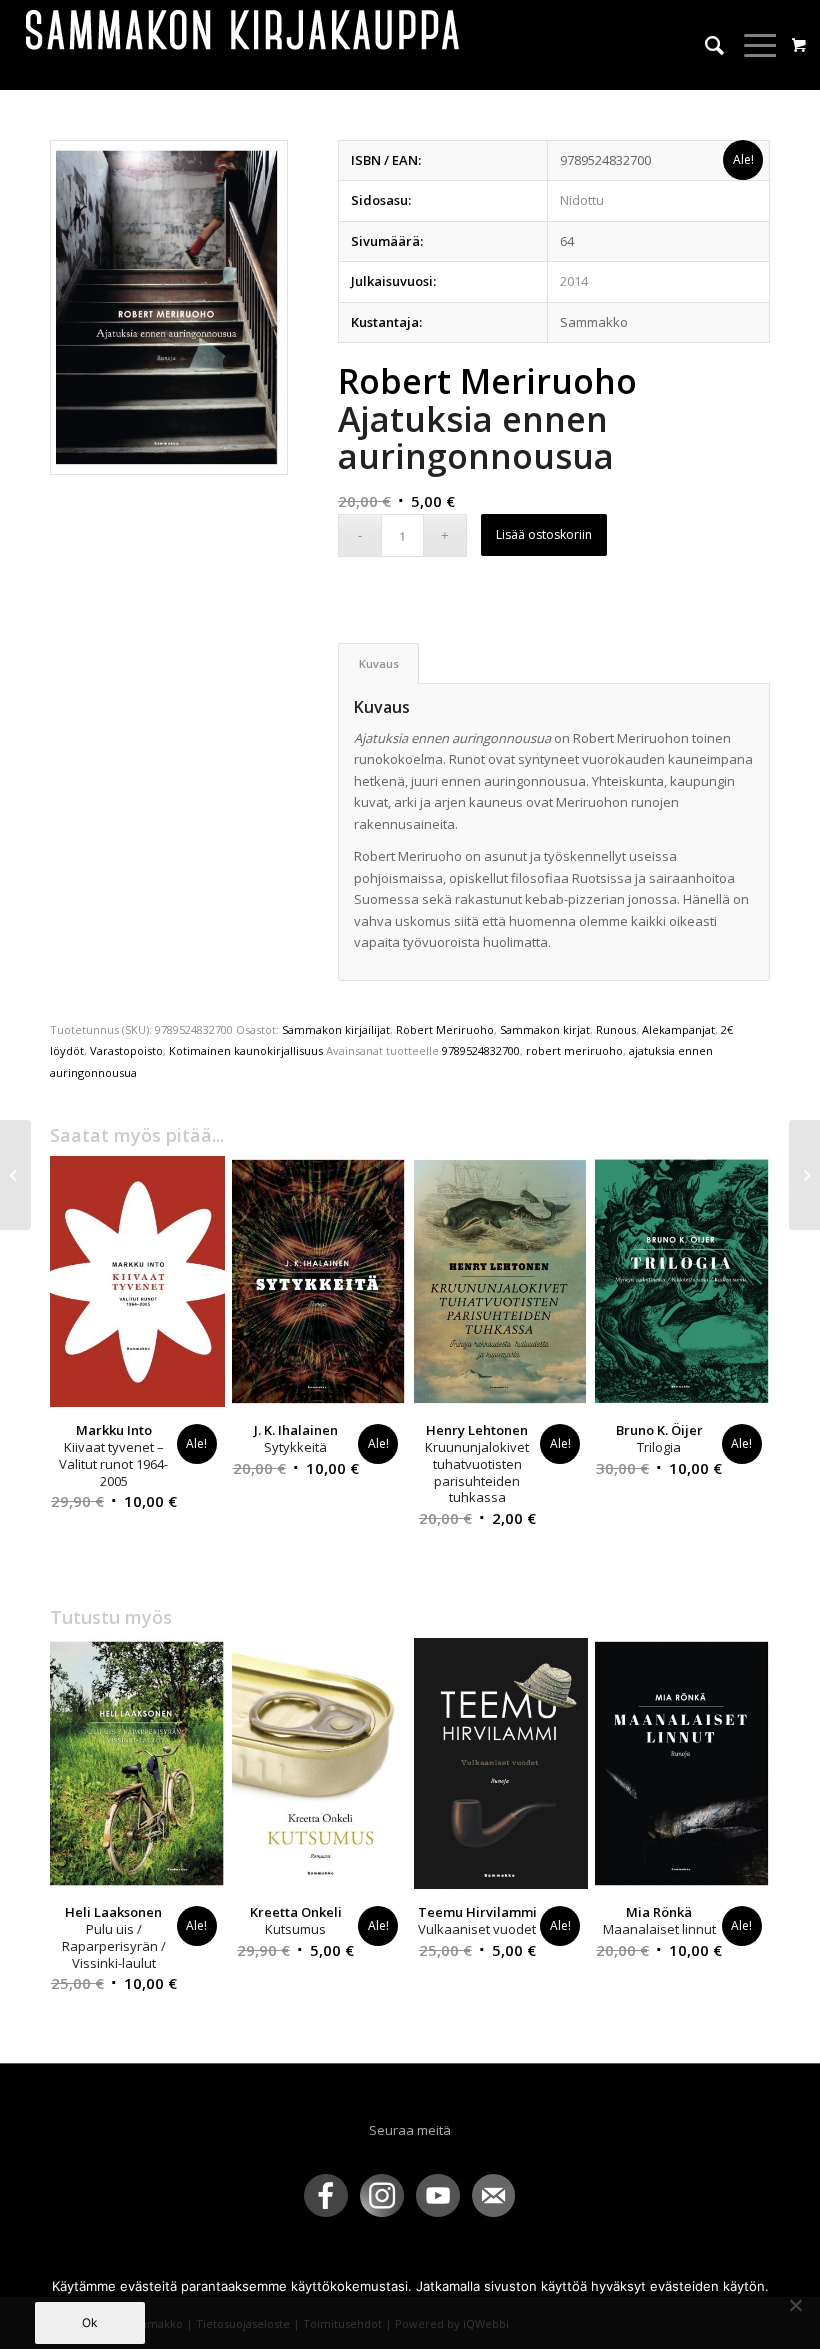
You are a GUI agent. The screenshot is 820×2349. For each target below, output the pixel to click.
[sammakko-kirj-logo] (244, 45)
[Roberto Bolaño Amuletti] (15, 1175)
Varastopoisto (126, 1050)
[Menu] (751, 45)
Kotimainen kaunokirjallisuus (246, 1050)
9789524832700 (481, 1050)
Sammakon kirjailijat (336, 1029)
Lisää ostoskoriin (544, 534)
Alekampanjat (678, 1029)
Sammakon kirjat (545, 1029)
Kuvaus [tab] (379, 663)
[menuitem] (704, 45)
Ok (90, 2322)
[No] (795, 2305)
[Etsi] (704, 45)
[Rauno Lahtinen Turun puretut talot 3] (804, 1175)
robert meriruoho (574, 1050)
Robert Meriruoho (445, 1029)
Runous (616, 1029)
